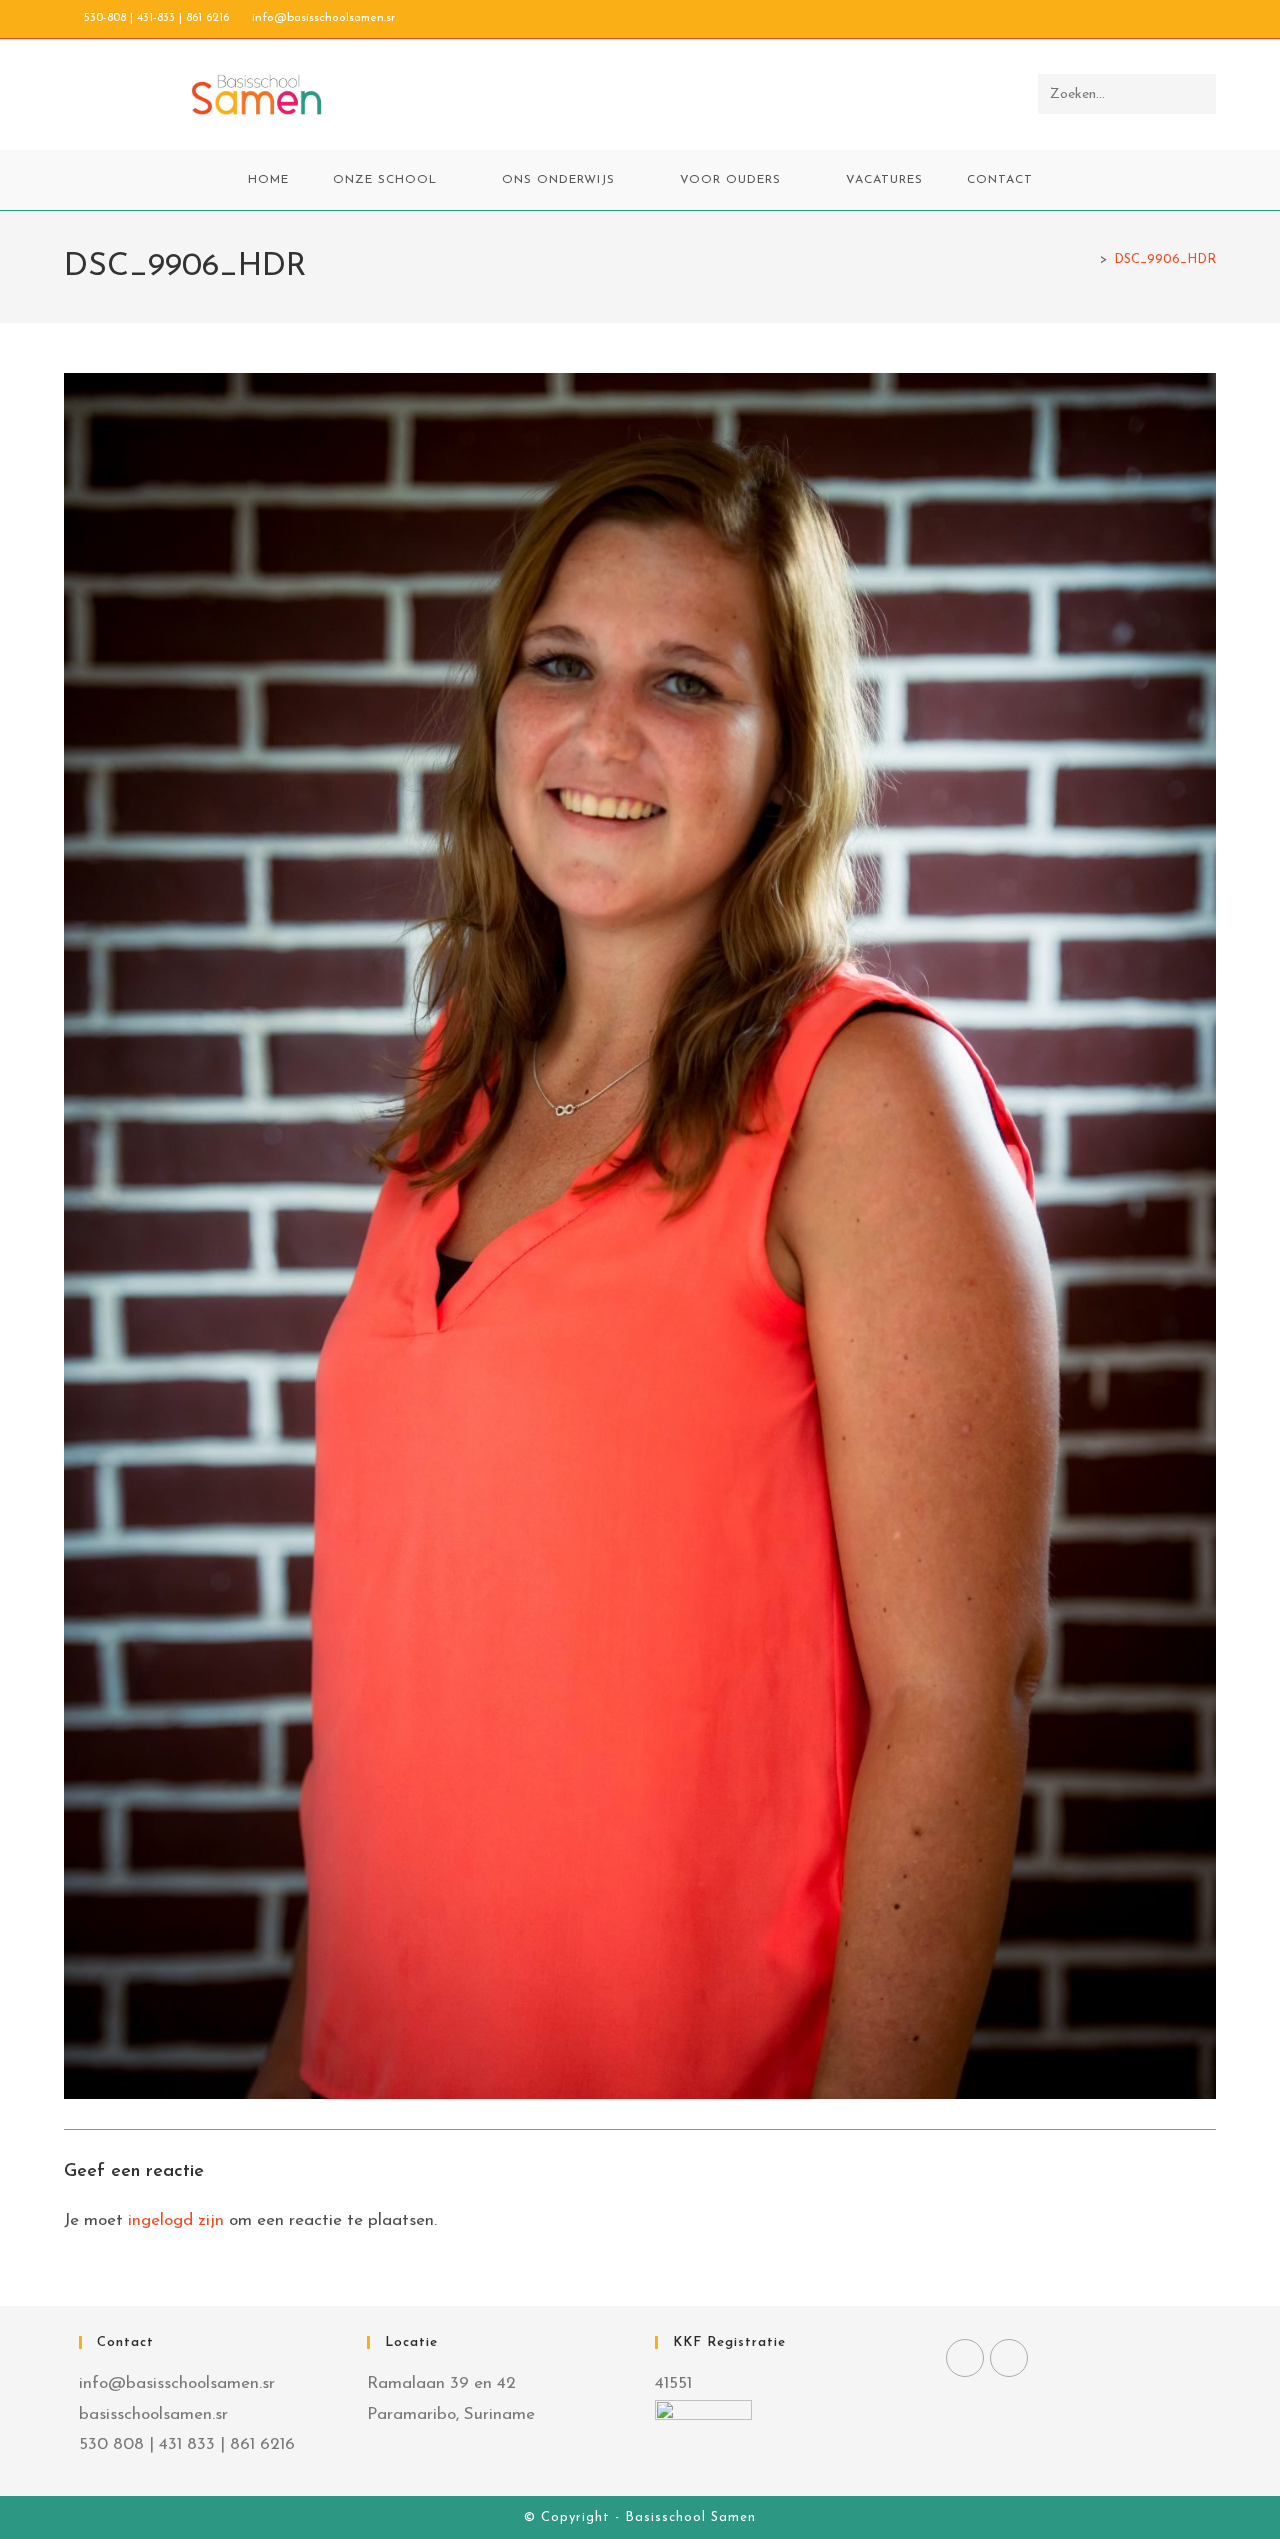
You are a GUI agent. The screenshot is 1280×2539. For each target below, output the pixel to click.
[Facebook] (965, 2358)
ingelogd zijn (176, 2220)
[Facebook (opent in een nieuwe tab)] (1164, 19)
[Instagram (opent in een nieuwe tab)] (1187, 19)
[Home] (1089, 259)
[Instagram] (1009, 2358)
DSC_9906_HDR (1165, 259)
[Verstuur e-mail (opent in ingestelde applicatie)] (1207, 19)
